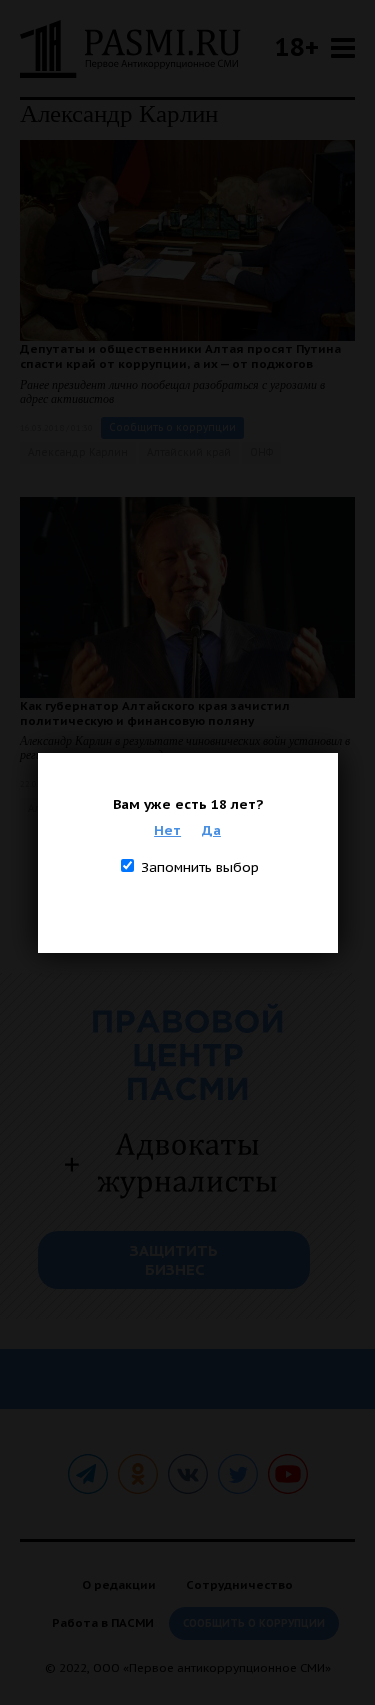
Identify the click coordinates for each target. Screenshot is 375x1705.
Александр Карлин (78, 452)
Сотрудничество (239, 1584)
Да (211, 830)
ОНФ (261, 452)
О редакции (119, 1584)
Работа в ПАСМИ (103, 1622)
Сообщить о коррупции (172, 427)
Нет (167, 830)
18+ (297, 46)
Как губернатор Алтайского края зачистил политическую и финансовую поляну (155, 713)
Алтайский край (189, 452)
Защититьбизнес (174, 1260)
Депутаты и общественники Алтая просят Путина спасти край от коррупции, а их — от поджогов (180, 356)
